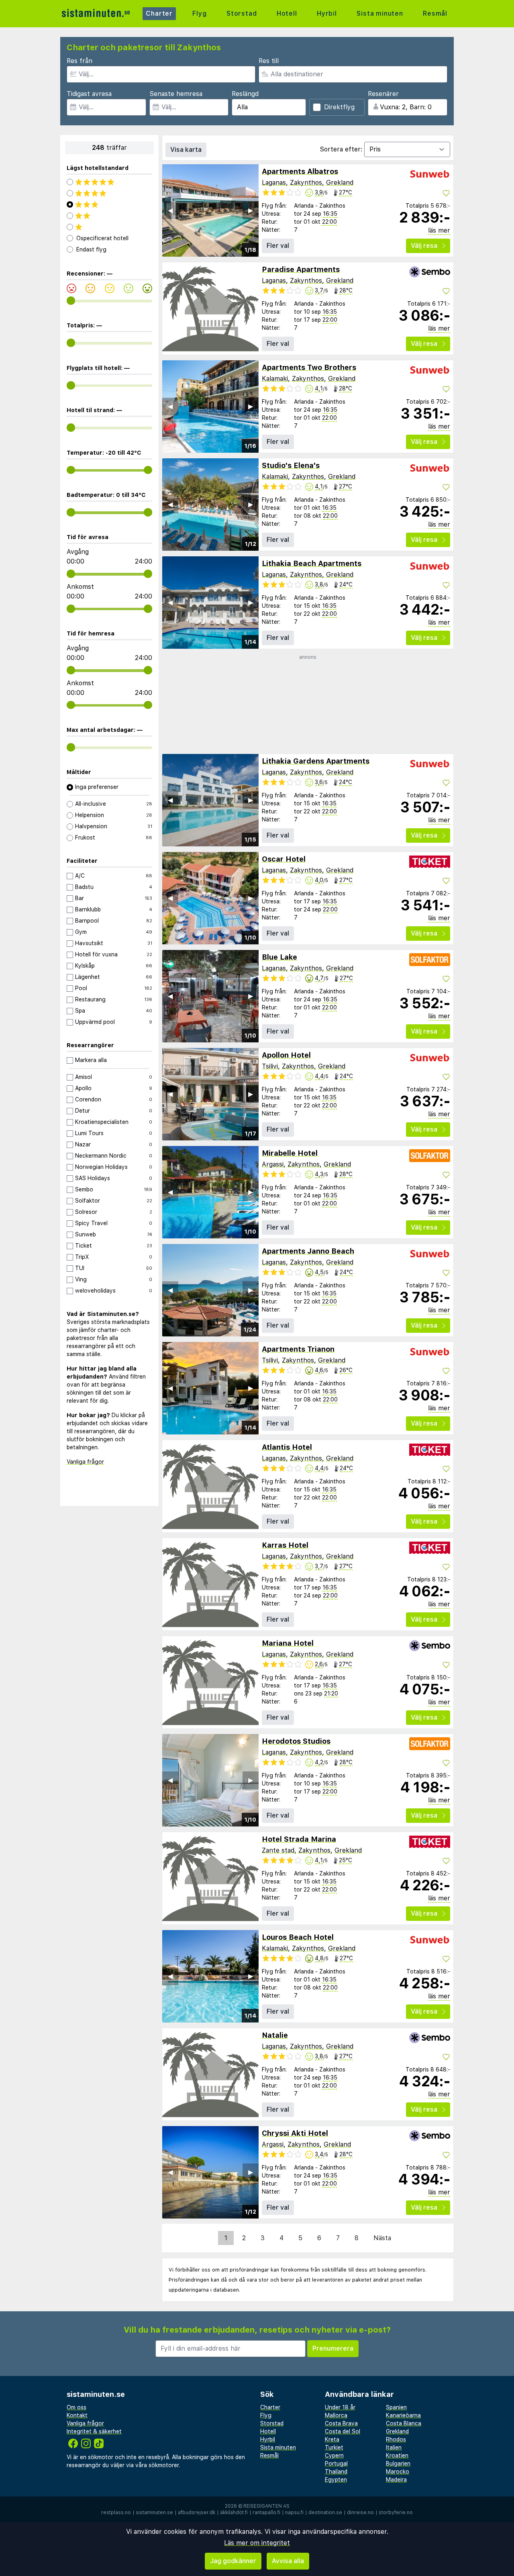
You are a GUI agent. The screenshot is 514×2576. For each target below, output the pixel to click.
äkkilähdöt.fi (234, 2513)
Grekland (340, 183)
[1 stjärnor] (109, 227)
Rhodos (396, 2439)
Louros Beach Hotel (298, 1937)
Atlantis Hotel (287, 1447)
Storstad (242, 13)
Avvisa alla (288, 2561)
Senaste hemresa (176, 94)
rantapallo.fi (266, 2513)
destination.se (325, 2513)
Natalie (275, 2035)
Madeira (396, 2480)
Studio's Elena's (291, 465)
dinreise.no (360, 2513)
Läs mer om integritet (257, 2543)
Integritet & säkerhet (94, 2431)
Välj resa (424, 246)
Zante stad (278, 1850)
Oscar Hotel (284, 859)
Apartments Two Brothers (309, 367)
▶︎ (251, 210)
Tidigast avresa (89, 94)
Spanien (396, 2407)
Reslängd (245, 94)
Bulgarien (398, 2464)
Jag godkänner (233, 2561)
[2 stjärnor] (109, 216)
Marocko (398, 2472)
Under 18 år (340, 2407)
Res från (80, 61)
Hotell (287, 13)
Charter (159, 13)
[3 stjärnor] (109, 204)
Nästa (382, 2238)
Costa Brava (341, 2423)
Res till (269, 61)
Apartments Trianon (298, 1349)
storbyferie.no (396, 2513)
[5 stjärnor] (109, 182)
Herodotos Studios (296, 1741)
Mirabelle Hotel (290, 1153)
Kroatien (397, 2455)
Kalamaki (275, 379)
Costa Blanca (404, 2423)
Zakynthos (306, 183)
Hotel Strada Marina (299, 1839)
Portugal (336, 2464)
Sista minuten (380, 13)
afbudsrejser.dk (197, 2513)
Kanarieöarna (403, 2415)
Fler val (278, 246)
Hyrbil (327, 13)
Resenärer (383, 94)
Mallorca (336, 2415)
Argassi (273, 1164)
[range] (71, 301)
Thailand (336, 2472)
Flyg (199, 13)
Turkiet (334, 2447)
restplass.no (116, 2513)
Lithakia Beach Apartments (312, 563)
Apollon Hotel (286, 1055)
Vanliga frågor (85, 1462)
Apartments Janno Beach (308, 1251)
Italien (394, 2447)
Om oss (76, 2407)
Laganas (274, 183)
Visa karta (186, 150)
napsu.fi (294, 2513)
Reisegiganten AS (266, 2506)
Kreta (332, 2439)
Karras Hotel (285, 1545)
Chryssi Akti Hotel (295, 2133)
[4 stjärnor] (109, 193)
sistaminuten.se (154, 2513)
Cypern (334, 2455)
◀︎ (170, 210)
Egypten (336, 2480)
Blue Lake (279, 957)
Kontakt (77, 2415)
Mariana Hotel (288, 1643)
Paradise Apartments (301, 269)
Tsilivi (270, 1066)
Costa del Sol (343, 2431)
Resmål (435, 13)
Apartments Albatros (300, 171)
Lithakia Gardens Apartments (316, 761)
